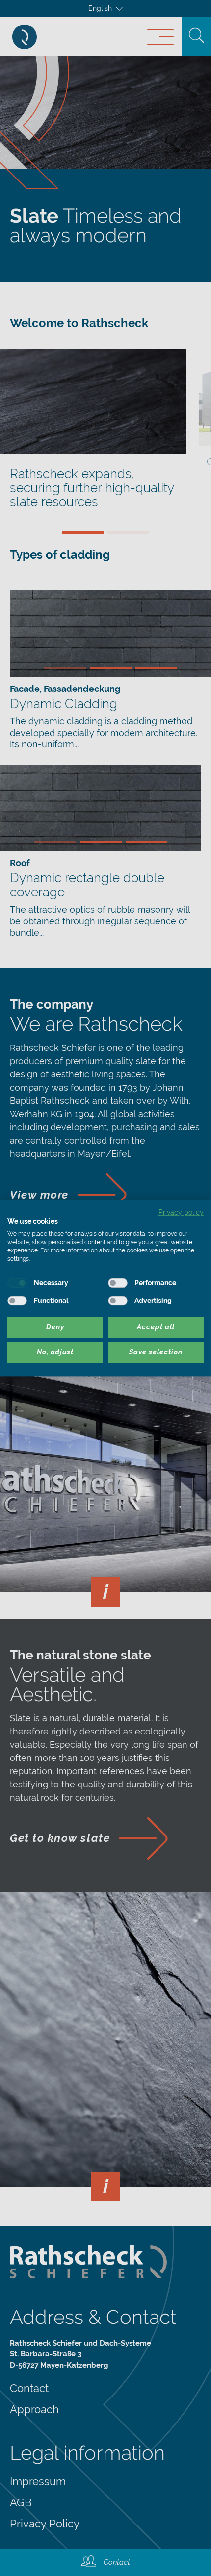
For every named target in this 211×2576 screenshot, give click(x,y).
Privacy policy (181, 1212)
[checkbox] (17, 1283)
